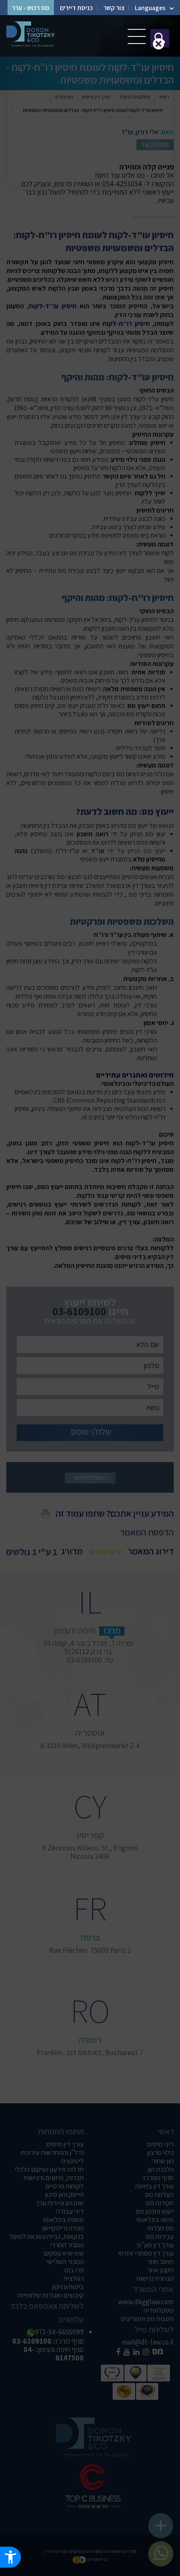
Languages (150, 8)
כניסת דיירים (76, 8)
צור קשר (114, 8)
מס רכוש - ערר (31, 8)
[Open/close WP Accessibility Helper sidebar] (10, 2557)
